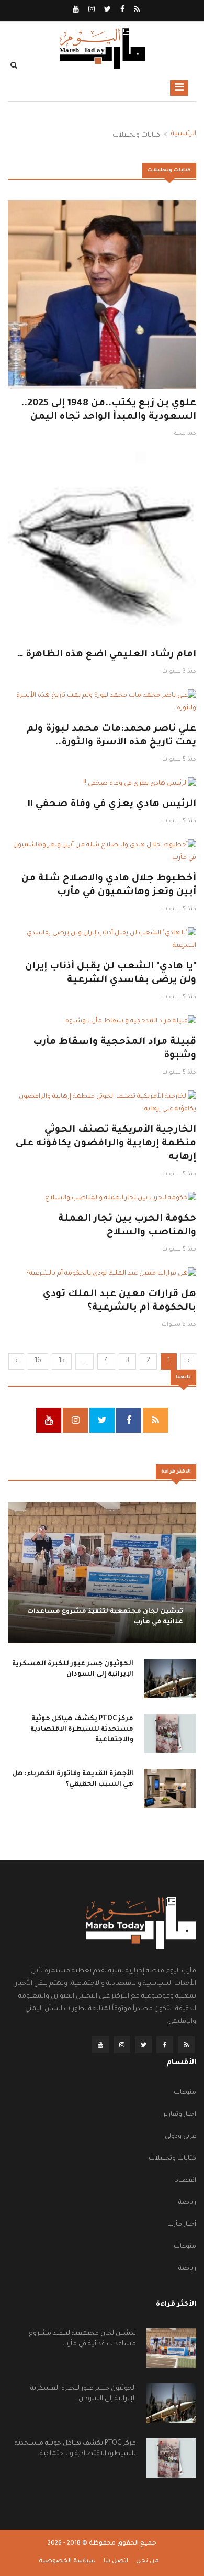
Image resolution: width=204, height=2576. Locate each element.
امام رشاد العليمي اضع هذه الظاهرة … (107, 655)
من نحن (148, 2562)
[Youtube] (76, 10)
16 (38, 1361)
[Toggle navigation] (179, 88)
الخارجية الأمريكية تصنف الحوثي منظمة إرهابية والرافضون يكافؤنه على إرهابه (106, 1144)
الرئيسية (184, 134)
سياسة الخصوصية (67, 2562)
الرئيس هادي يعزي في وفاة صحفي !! (112, 805)
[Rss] (136, 10)
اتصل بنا (116, 2562)
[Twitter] (107, 10)
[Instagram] (91, 10)
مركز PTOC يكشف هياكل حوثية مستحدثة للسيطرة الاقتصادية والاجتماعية (82, 1730)
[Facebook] (122, 10)
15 (62, 1361)
